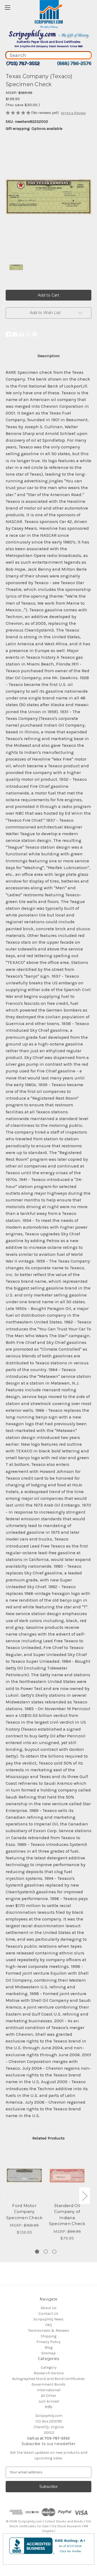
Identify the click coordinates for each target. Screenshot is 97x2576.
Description (48, 356)
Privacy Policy (48, 2342)
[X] (28, 334)
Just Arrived (48, 2401)
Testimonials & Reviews (49, 2331)
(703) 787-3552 (23, 63)
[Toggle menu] (7, 7)
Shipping (48, 2336)
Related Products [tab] (48, 2138)
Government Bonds (48, 2384)
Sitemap (48, 2353)
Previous (7, 2196)
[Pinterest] (35, 334)
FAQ (49, 2325)
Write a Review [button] (73, 113)
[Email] (15, 334)
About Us (49, 2308)
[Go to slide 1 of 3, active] (37, 2252)
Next (85, 2196)
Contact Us (48, 2314)
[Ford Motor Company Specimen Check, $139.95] (24, 2176)
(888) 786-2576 (74, 63)
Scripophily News (48, 2319)
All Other (49, 2396)
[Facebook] (8, 334)
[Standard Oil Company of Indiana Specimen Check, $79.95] (67, 2176)
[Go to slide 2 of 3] (46, 2252)
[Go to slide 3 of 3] (54, 2252)
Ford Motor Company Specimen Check (24, 2212)
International (49, 2390)
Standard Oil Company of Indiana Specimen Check (67, 2215)
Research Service (49, 2373)
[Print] (22, 334)
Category (49, 2367)
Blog (49, 2347)
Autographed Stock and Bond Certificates (48, 2379)
